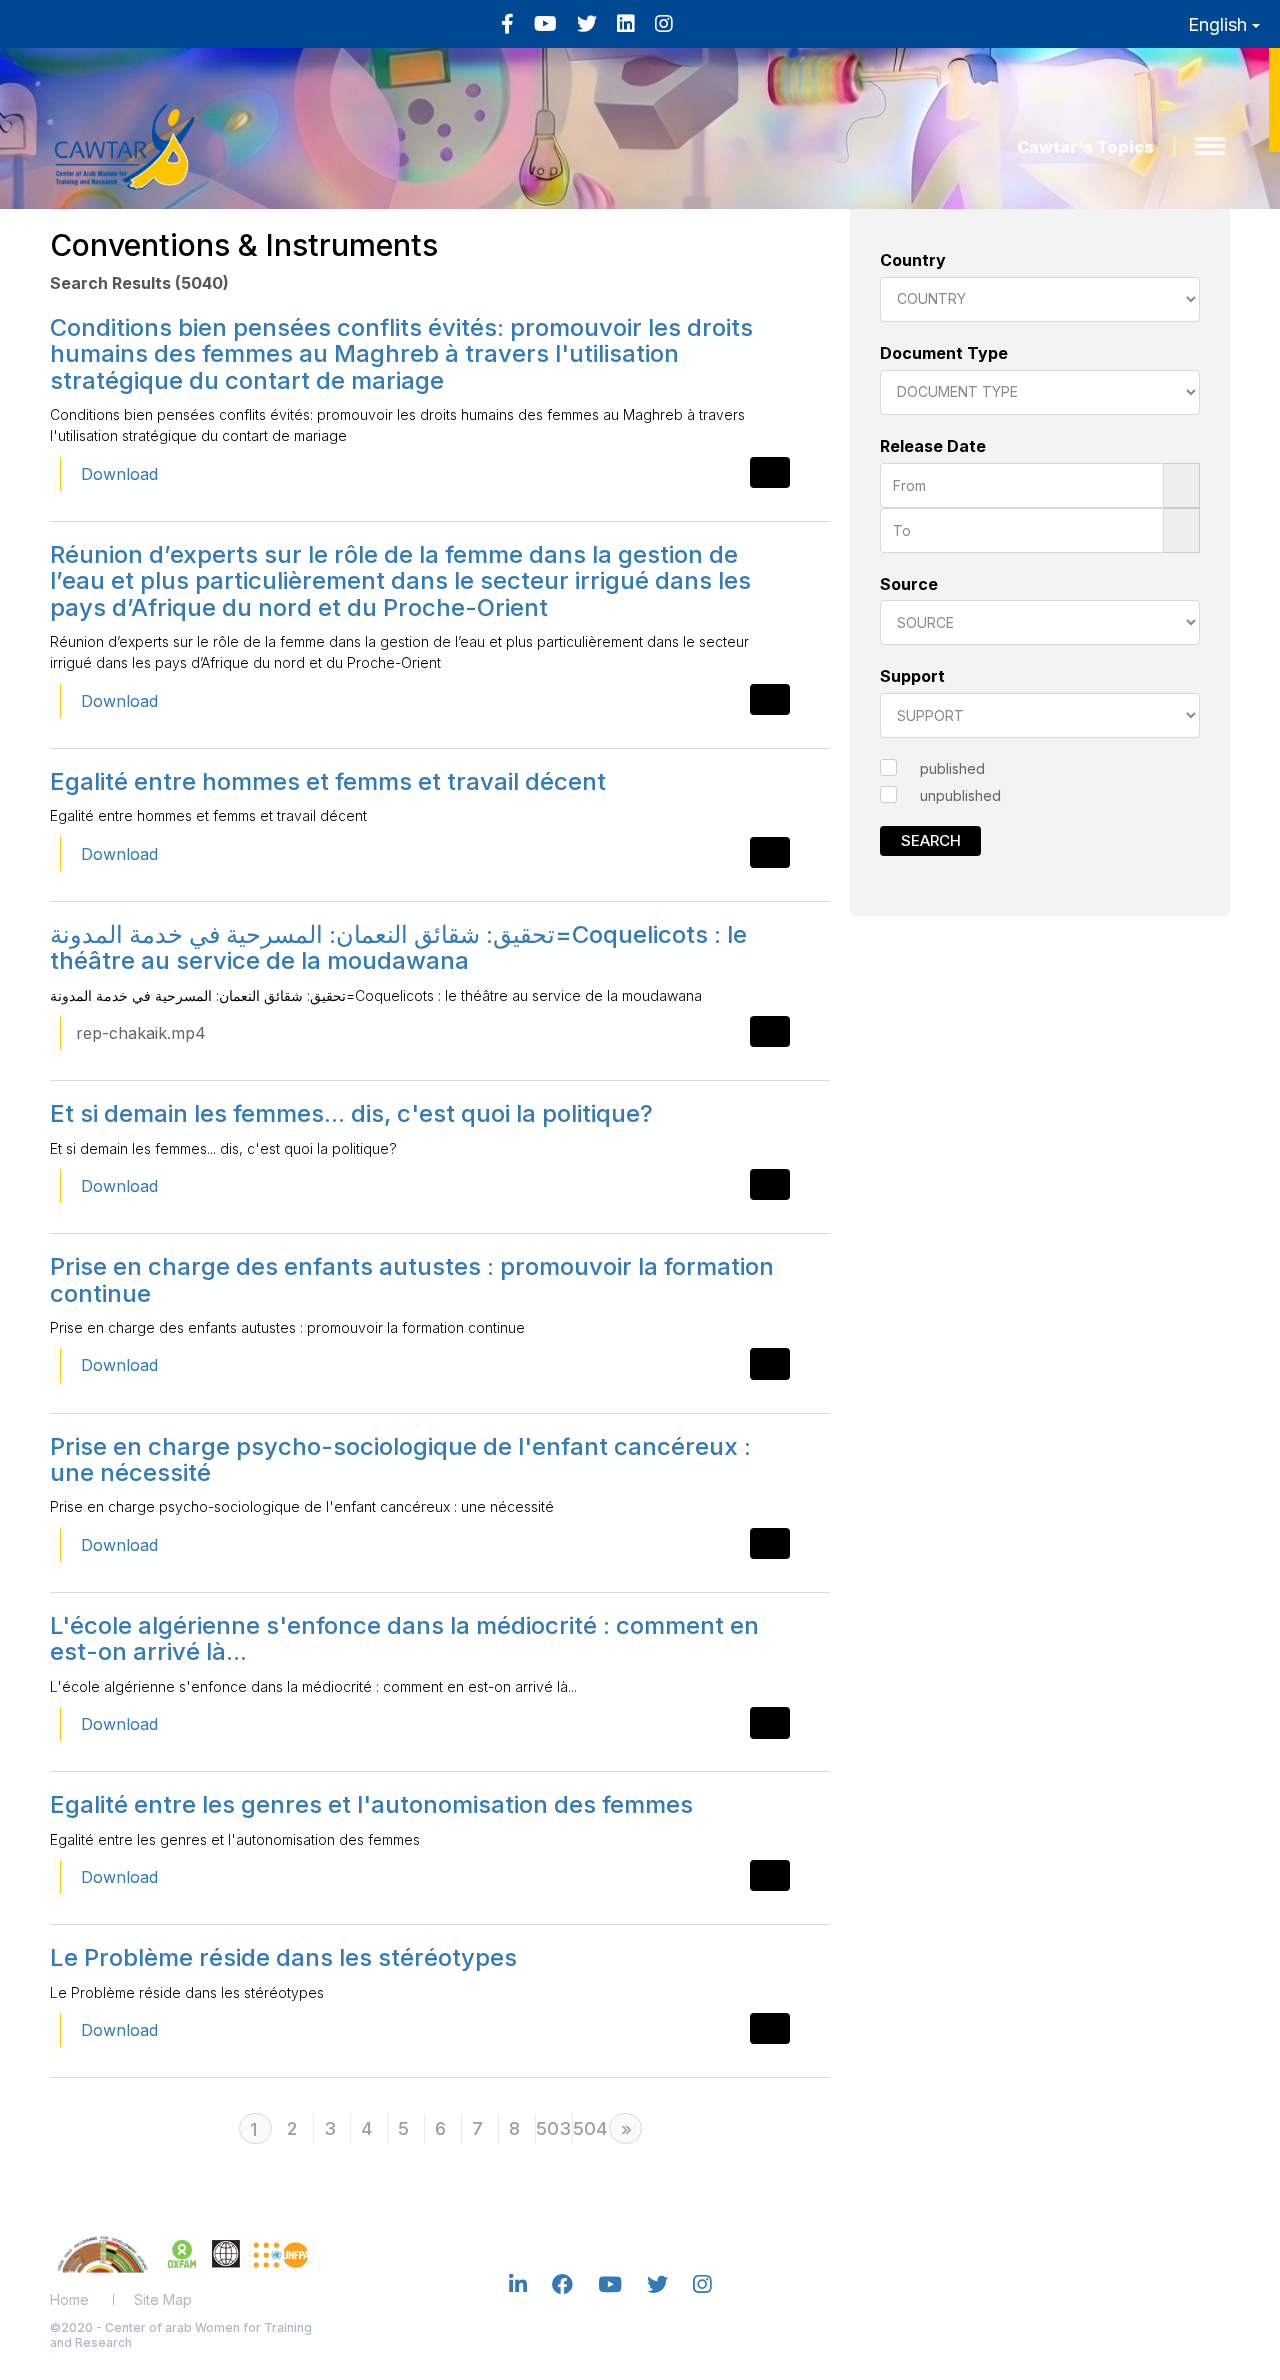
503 (552, 2128)
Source (909, 584)
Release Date (933, 446)
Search (931, 840)
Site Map (163, 2299)
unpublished (960, 795)
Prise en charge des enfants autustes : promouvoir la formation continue (412, 1279)
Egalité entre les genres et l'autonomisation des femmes (371, 1804)
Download (119, 474)
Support (912, 676)
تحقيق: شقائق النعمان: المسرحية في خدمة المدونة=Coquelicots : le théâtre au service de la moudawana (398, 947)
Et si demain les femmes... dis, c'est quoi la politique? (351, 1113)
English (1220, 24)
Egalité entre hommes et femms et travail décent (328, 781)
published (952, 768)
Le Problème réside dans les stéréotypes (283, 1957)
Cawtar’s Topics (1085, 147)
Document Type (944, 353)
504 (589, 2128)
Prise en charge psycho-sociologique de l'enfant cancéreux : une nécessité (400, 1459)
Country (913, 260)
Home (69, 2299)
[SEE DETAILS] (770, 472)
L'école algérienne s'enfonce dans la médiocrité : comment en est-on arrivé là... (404, 1638)
